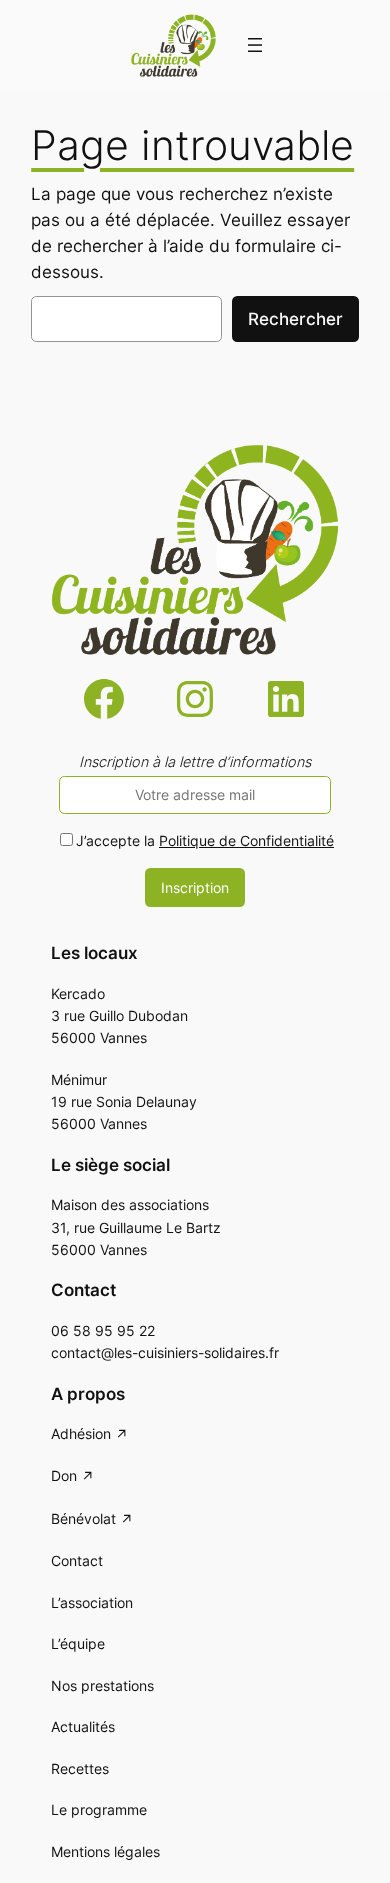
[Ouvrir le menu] (255, 45)
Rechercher (295, 319)
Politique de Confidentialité (246, 840)
